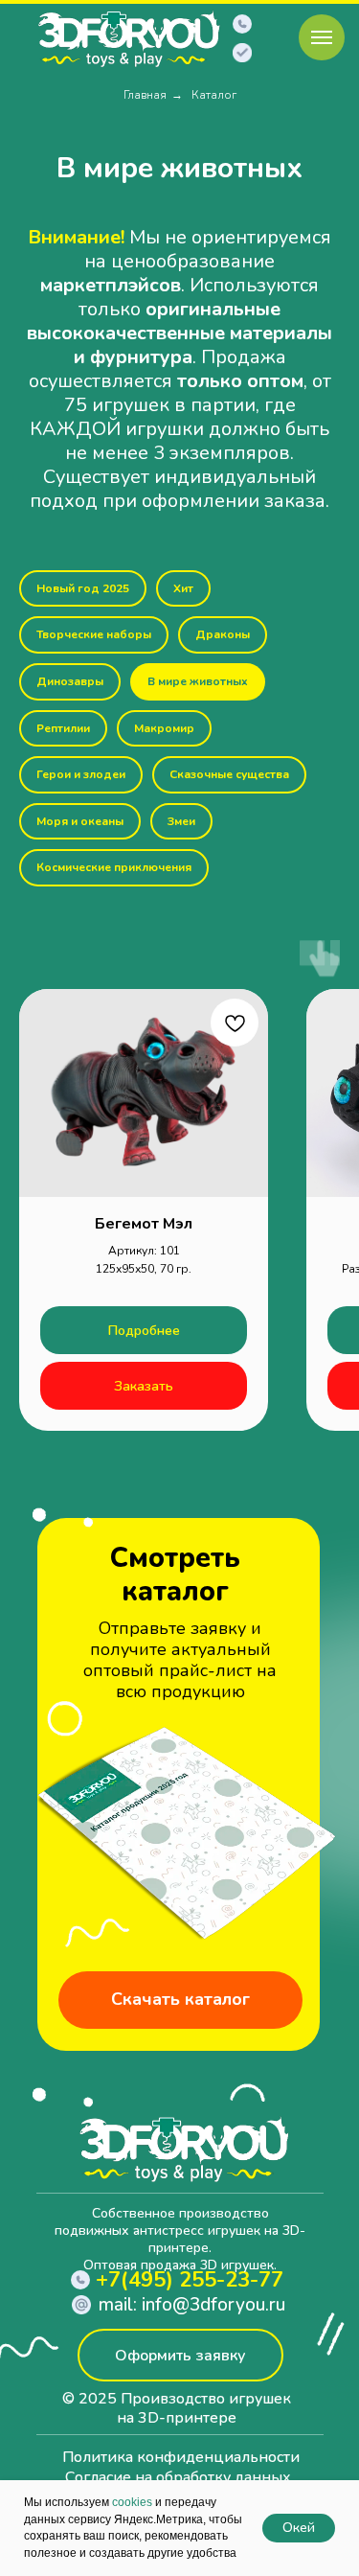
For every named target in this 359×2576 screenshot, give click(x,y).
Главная (145, 95)
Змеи (181, 821)
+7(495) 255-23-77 (190, 2280)
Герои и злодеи (81, 774)
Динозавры (70, 681)
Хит (183, 588)
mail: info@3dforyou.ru (192, 2305)
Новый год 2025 (83, 588)
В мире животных (198, 681)
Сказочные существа (229, 774)
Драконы (223, 634)
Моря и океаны (80, 821)
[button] (242, 53)
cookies (132, 2502)
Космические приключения (114, 867)
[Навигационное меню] (322, 37)
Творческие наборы (94, 634)
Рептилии (63, 728)
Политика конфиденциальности (181, 2457)
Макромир (164, 728)
